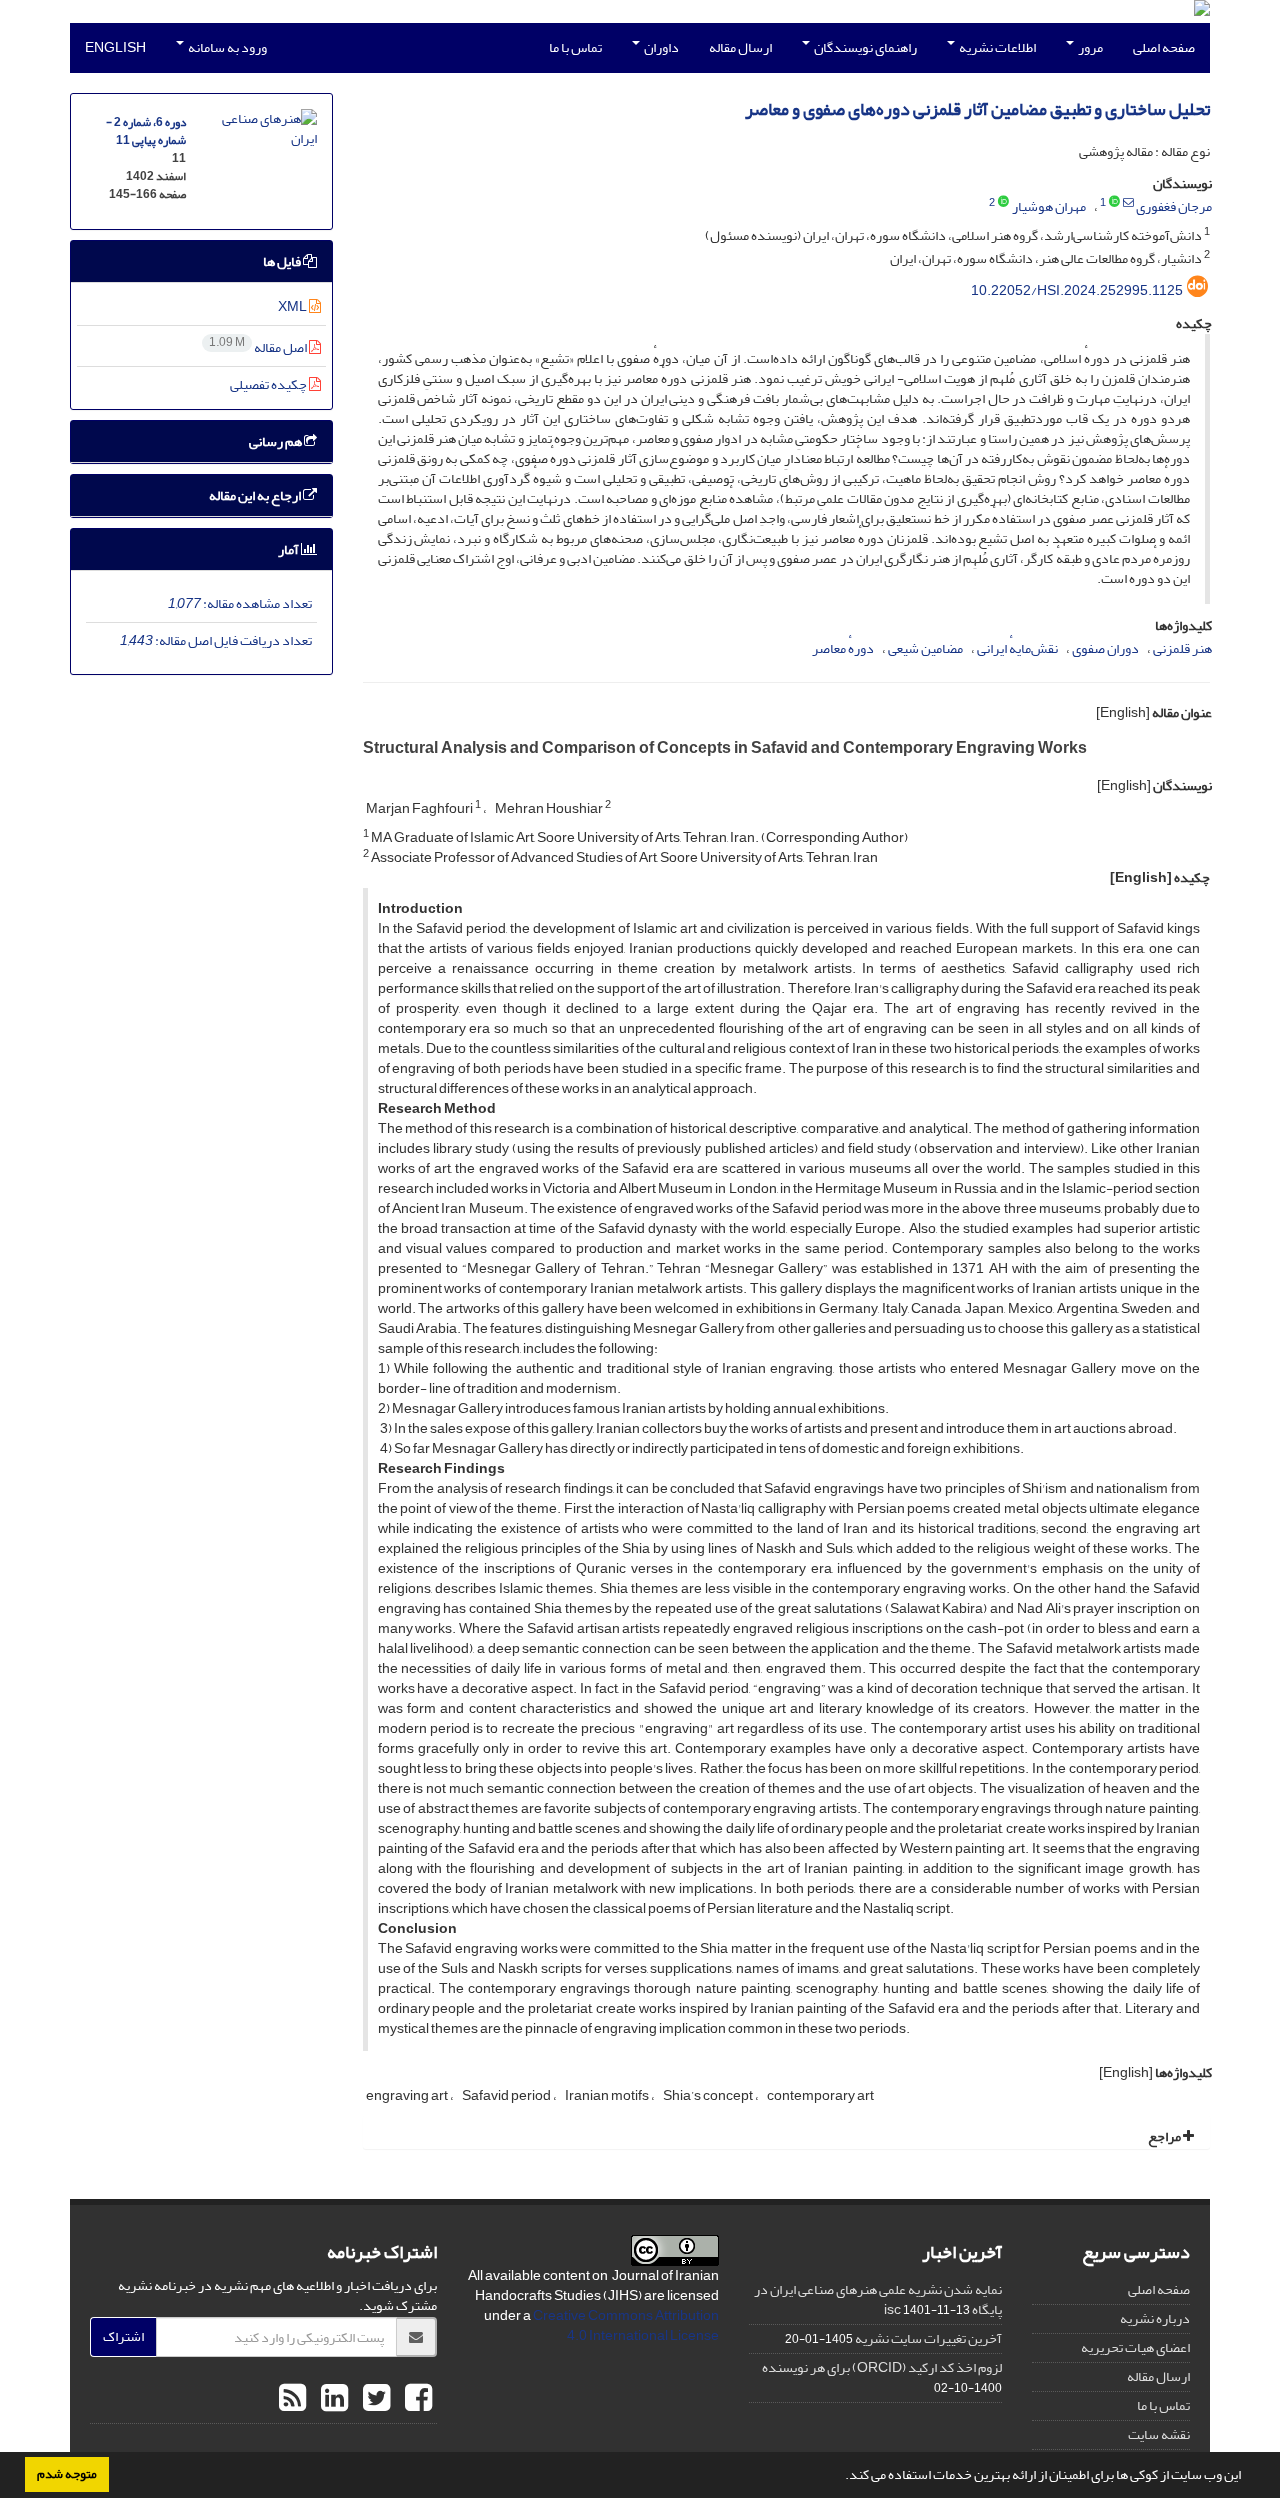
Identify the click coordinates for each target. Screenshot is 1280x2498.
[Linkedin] (332, 2399)
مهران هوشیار (1049, 206)
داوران (660, 47)
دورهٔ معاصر (843, 648)
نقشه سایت (1159, 2434)
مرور (1089, 47)
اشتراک (123, 2336)
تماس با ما (575, 47)
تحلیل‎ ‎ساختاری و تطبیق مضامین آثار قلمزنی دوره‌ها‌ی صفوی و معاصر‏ (977, 109)
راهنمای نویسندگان (864, 47)
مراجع (1165, 2136)
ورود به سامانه (226, 47)
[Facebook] (416, 2399)
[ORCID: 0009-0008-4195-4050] (1114, 203)
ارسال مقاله (740, 47)
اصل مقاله (259, 347)
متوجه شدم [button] (67, 2474)
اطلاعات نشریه (996, 47)
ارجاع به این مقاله (256, 495)
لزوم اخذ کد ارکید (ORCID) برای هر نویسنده (882, 2367)
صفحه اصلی (1164, 47)
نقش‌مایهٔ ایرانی (1017, 648)
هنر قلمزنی (1182, 648)
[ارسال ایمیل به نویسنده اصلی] (1128, 203)
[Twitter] (374, 2399)
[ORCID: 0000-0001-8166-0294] (1003, 203)
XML (293, 306)
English (115, 47)
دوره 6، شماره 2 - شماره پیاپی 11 (146, 131)
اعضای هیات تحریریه (1135, 2347)
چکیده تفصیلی (269, 384)
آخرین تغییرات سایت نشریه (928, 2338)
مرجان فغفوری (1174, 206)
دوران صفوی (1105, 648)
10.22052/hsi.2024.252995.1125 (1077, 290)
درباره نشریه (1155, 2318)
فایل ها (283, 261)
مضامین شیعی (925, 648)
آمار (289, 549)
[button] (840, 2477)
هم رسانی (276, 441)
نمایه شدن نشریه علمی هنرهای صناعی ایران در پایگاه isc (878, 2299)
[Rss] (292, 2399)
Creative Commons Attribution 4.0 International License (626, 2325)
